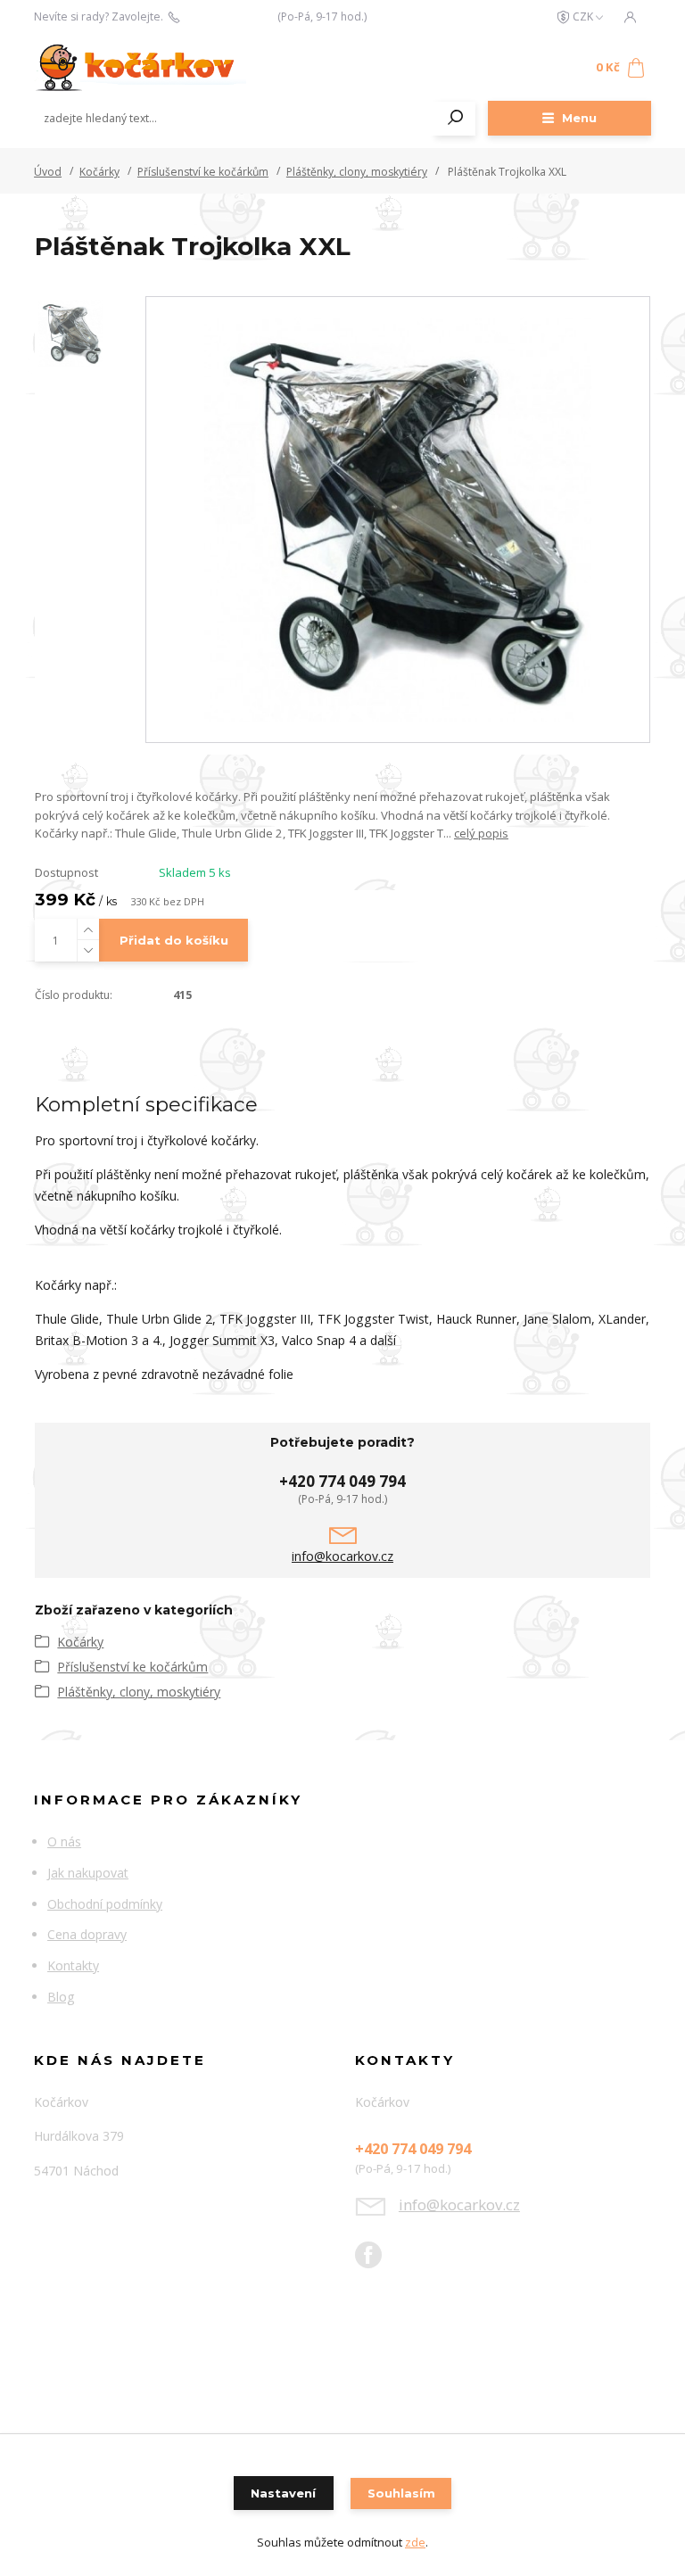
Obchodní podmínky (105, 1904)
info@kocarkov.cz (342, 1556)
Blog (61, 1997)
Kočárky (99, 172)
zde (415, 2542)
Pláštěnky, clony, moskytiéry (357, 172)
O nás (64, 1841)
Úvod (48, 172)
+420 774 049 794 (228, 17)
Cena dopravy (87, 1934)
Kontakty (73, 1965)
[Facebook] (377, 2262)
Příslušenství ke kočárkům (203, 172)
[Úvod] (140, 68)
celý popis (481, 833)
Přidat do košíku (174, 940)
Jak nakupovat (88, 1873)
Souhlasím (401, 2493)
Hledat (456, 119)
